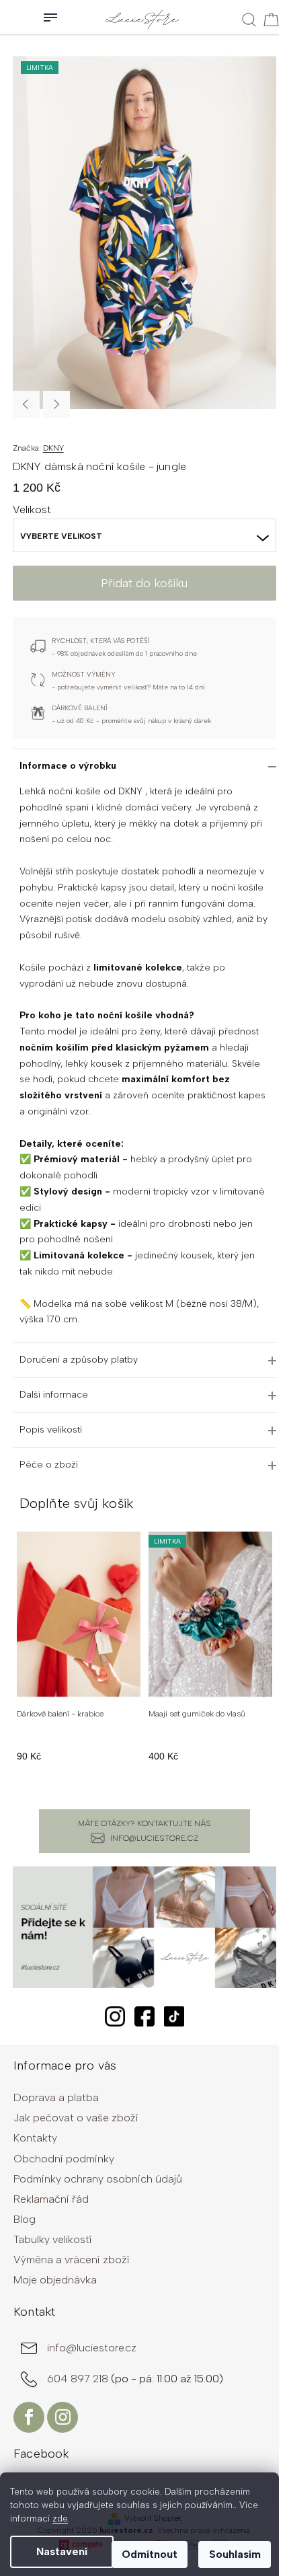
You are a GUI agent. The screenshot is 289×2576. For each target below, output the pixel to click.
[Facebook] (29, 2417)
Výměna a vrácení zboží (72, 2260)
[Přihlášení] (13, 17)
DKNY (53, 448)
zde (60, 2518)
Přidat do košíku (144, 583)
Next (56, 404)
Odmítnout (150, 2554)
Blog (25, 2219)
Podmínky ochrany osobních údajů (98, 2179)
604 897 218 (79, 2379)
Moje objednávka (55, 2280)
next (269, 1659)
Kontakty (35, 2138)
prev (20, 1659)
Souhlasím (235, 2554)
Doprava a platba (56, 2097)
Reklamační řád (51, 2199)
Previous (26, 404)
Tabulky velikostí (53, 2239)
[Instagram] (63, 2417)
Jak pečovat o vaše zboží (76, 2118)
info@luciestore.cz (154, 1838)
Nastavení (62, 2551)
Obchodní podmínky (64, 2159)
